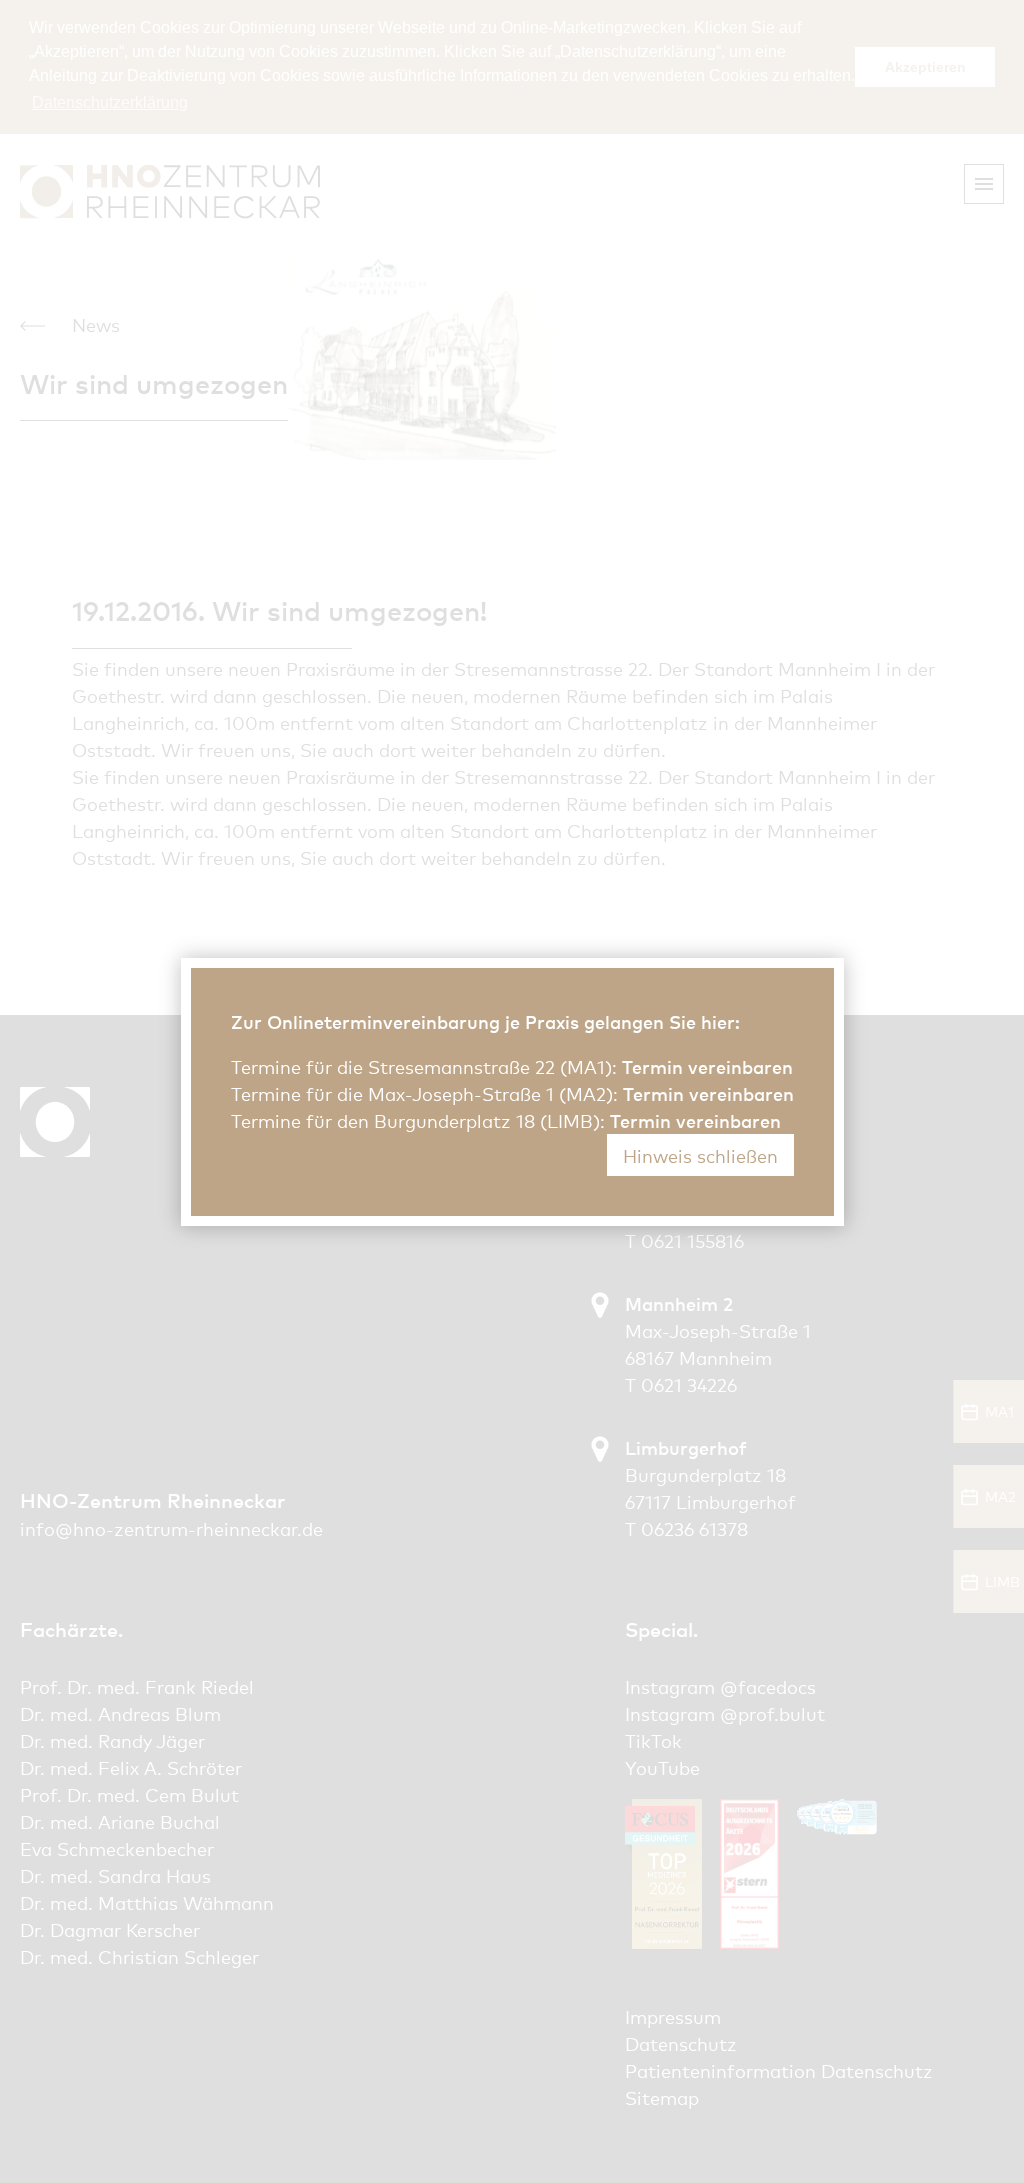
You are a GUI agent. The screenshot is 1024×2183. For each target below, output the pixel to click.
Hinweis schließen (700, 1155)
